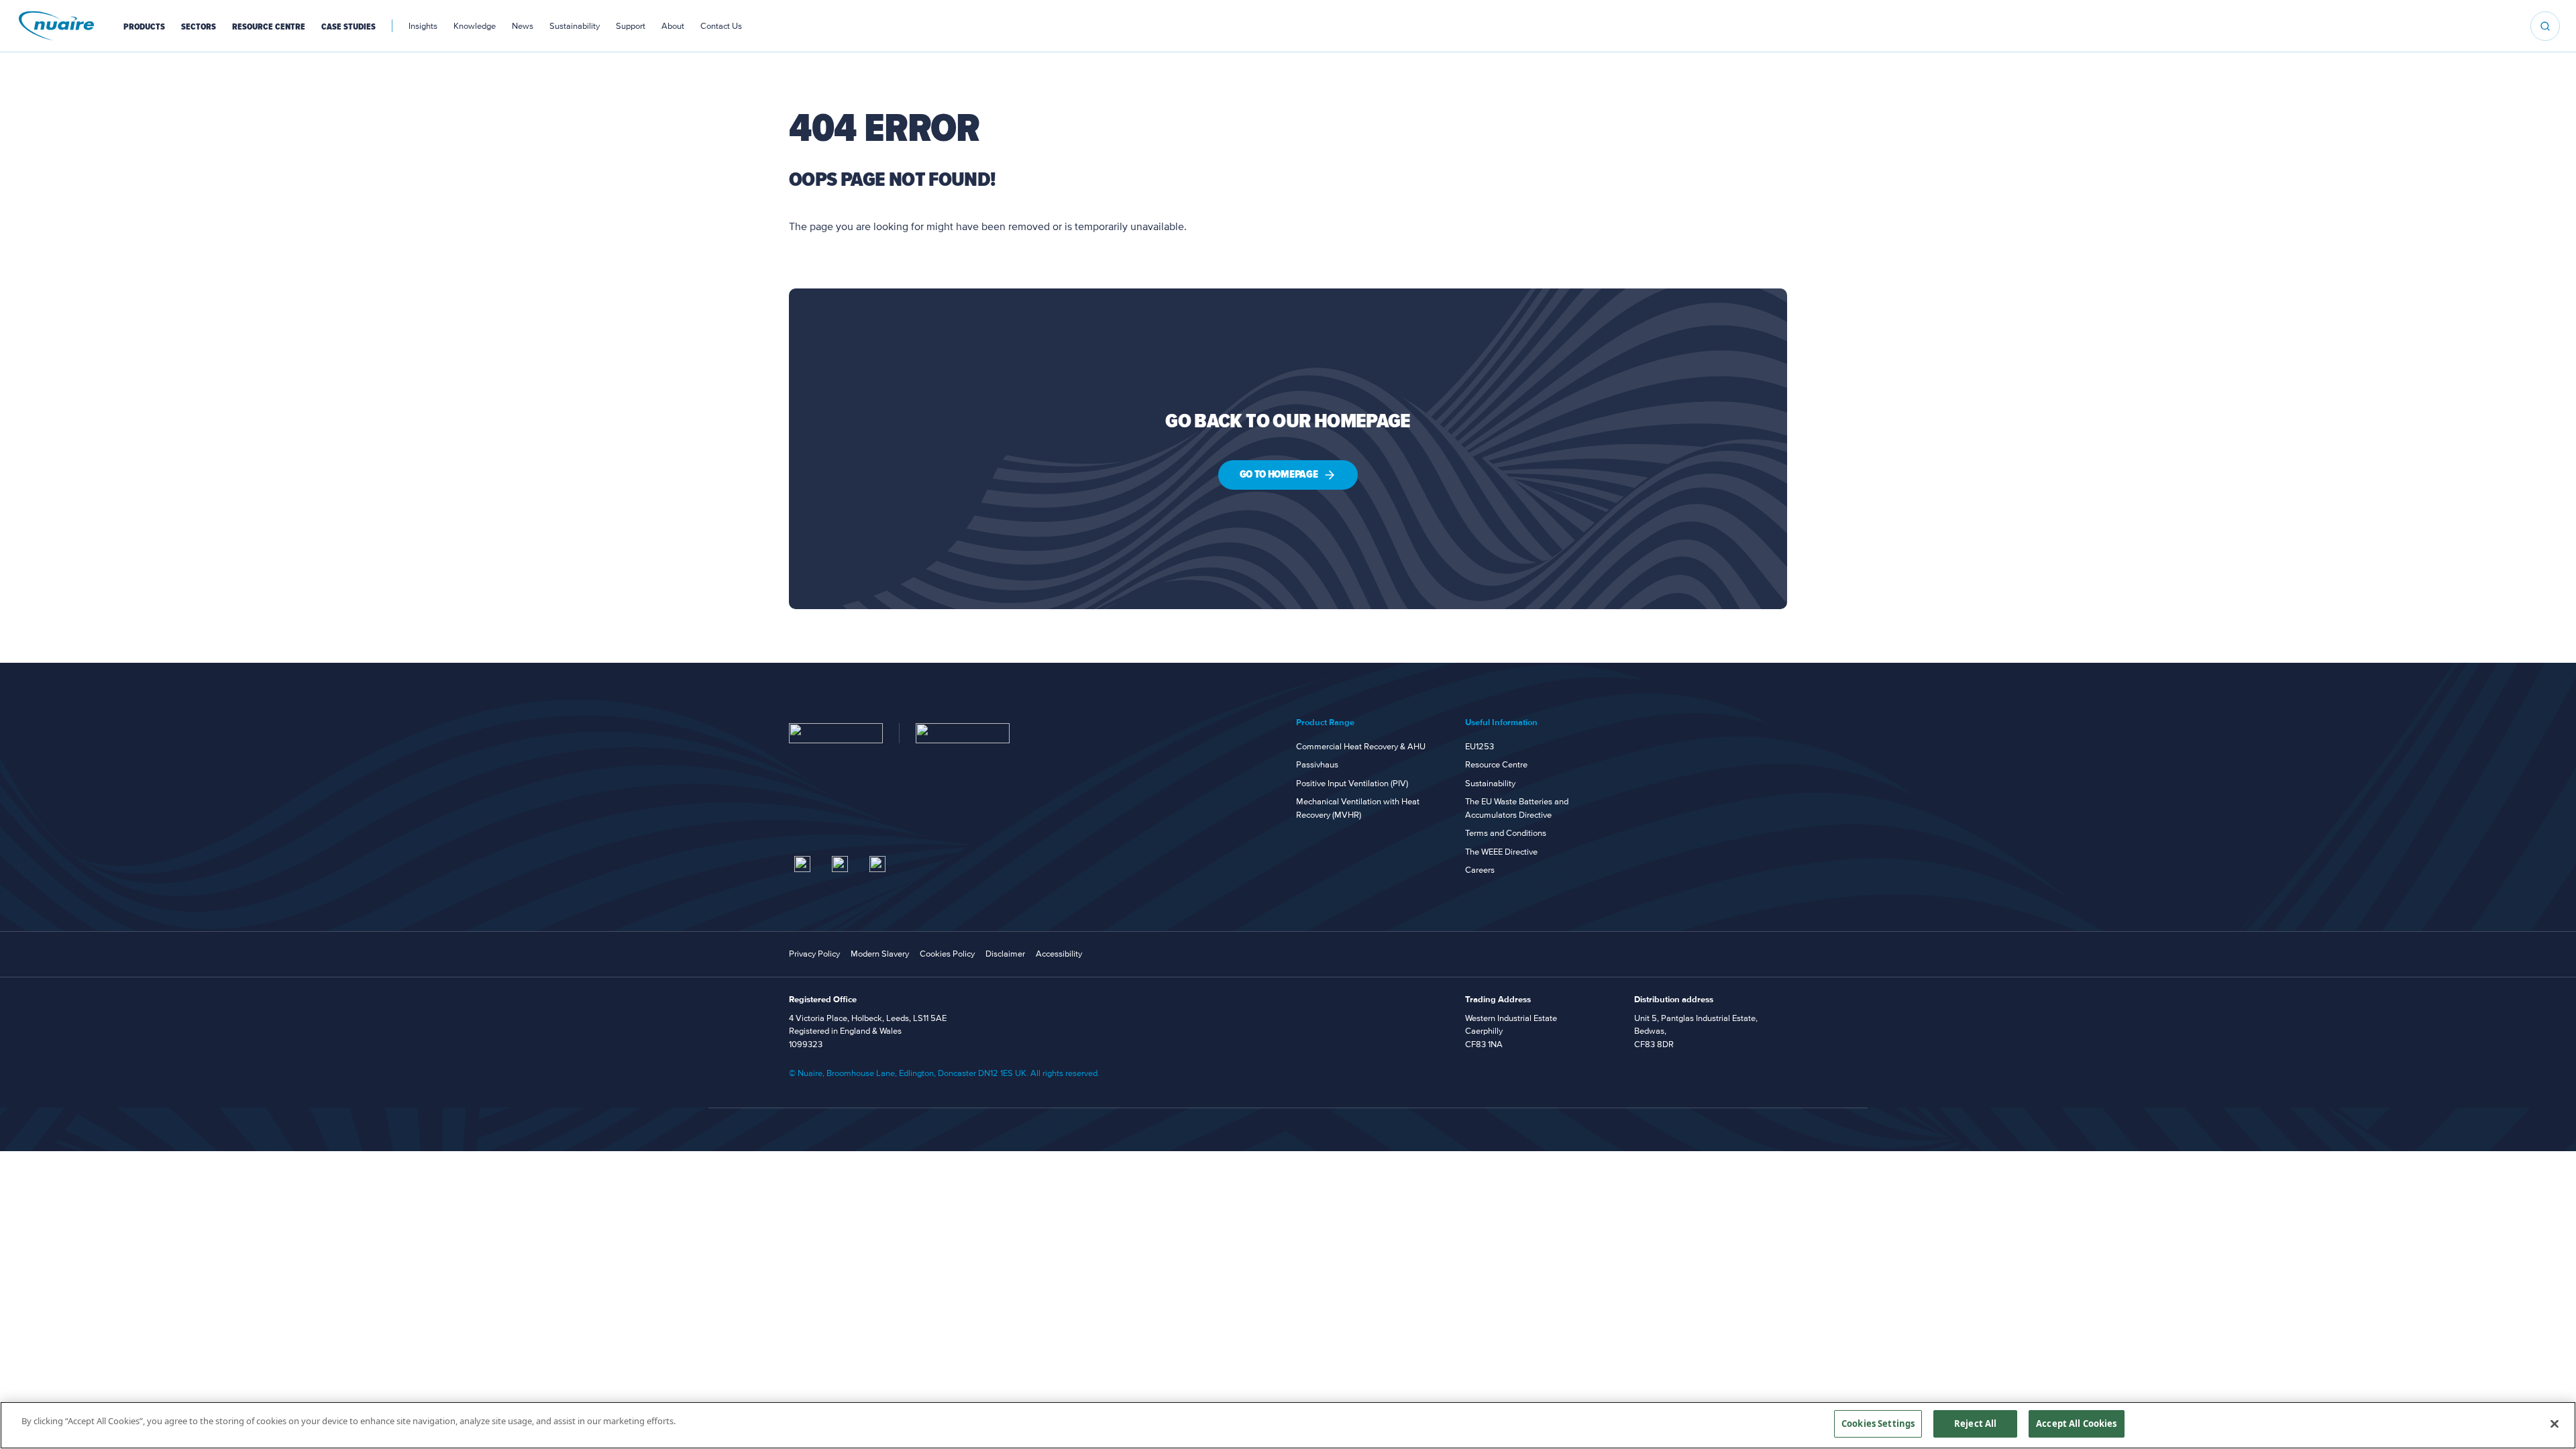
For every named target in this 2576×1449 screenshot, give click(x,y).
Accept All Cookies (2076, 1424)
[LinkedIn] (802, 864)
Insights (423, 26)
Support (631, 26)
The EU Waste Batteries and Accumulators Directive (1517, 808)
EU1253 (1480, 747)
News (523, 26)
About (673, 26)
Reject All (1975, 1424)
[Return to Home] (836, 733)
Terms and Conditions (1506, 833)
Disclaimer (1005, 954)
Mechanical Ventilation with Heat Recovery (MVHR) (1358, 808)
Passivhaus (1317, 765)
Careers (1480, 870)
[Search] (2545, 26)
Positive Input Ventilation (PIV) (1352, 784)
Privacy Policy (814, 954)
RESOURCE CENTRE (269, 27)
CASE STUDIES (348, 27)
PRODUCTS (144, 27)
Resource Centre (1496, 765)
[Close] (2555, 1424)
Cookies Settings (1878, 1424)
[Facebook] (877, 864)
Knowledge (475, 26)
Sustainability (575, 26)
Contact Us (721, 26)
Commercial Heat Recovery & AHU (1361, 747)
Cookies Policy (947, 954)
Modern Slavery (880, 954)
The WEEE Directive (1501, 852)
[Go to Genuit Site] (963, 733)
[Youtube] (840, 864)
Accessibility (1059, 954)
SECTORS (199, 27)
